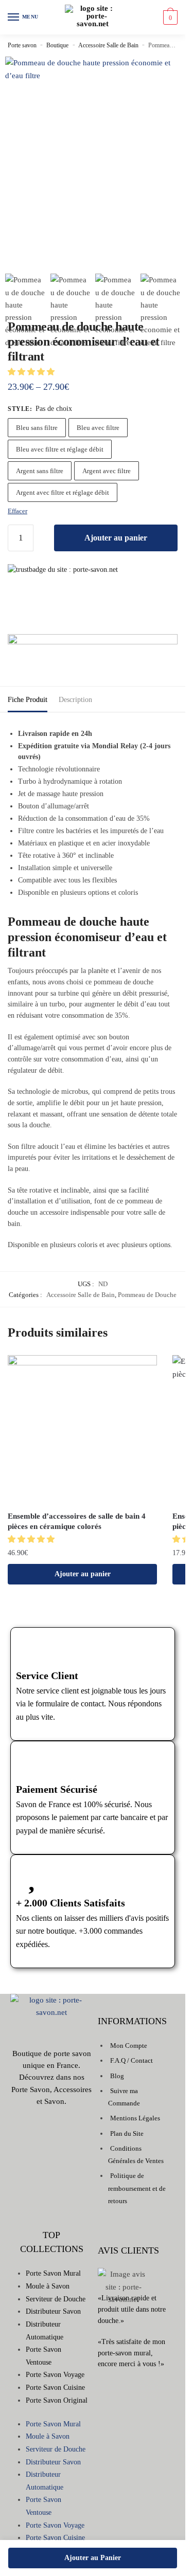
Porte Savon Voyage (55, 2375)
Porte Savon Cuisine (55, 2388)
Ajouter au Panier (93, 2558)
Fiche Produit (28, 700)
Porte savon (22, 45)
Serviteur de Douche (56, 2299)
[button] (32, 372)
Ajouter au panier (116, 538)
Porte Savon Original (57, 2400)
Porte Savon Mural (53, 2273)
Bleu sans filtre (37, 428)
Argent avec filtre (107, 471)
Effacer (17, 511)
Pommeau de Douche (147, 1295)
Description (75, 700)
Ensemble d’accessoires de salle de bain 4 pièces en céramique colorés (77, 1521)
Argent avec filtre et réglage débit (63, 492)
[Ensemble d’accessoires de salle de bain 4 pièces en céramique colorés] (82, 1430)
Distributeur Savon (53, 2311)
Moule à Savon (48, 2286)
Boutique (57, 45)
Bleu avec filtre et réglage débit (60, 449)
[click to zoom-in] (93, 144)
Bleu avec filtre (98, 428)
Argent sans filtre (40, 471)
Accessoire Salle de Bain (108, 45)
